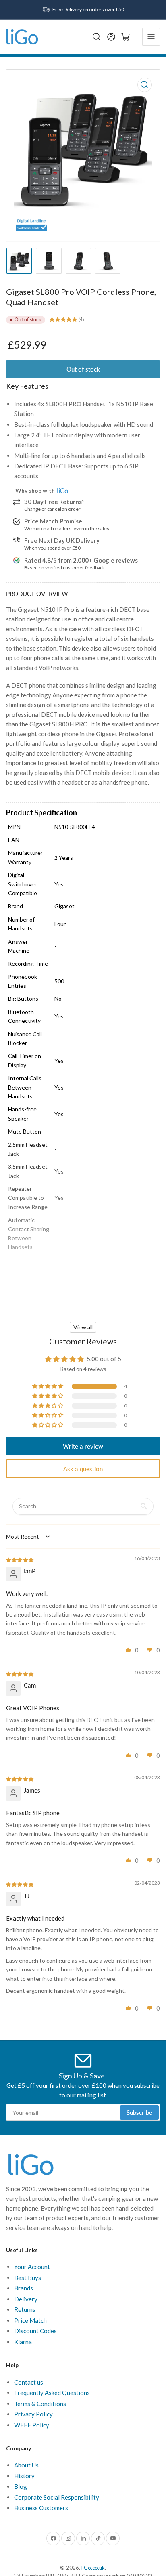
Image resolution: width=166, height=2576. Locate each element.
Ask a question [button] (83, 1469)
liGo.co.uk (93, 2568)
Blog (21, 2486)
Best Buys (28, 2278)
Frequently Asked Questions (52, 2393)
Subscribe (139, 2112)
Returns (25, 2309)
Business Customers (41, 2508)
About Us (26, 2465)
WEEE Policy (32, 2425)
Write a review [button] (83, 1446)
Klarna (23, 2342)
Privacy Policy (33, 2414)
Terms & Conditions (40, 2404)
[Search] (97, 37)
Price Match (30, 2320)
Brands (24, 2288)
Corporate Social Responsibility (57, 2497)
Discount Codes (35, 2331)
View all (83, 1327)
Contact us (29, 2382)
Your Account (32, 2267)
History (24, 2476)
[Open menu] (151, 37)
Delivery (26, 2299)
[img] (20, 1559)
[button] (48, 1386)
